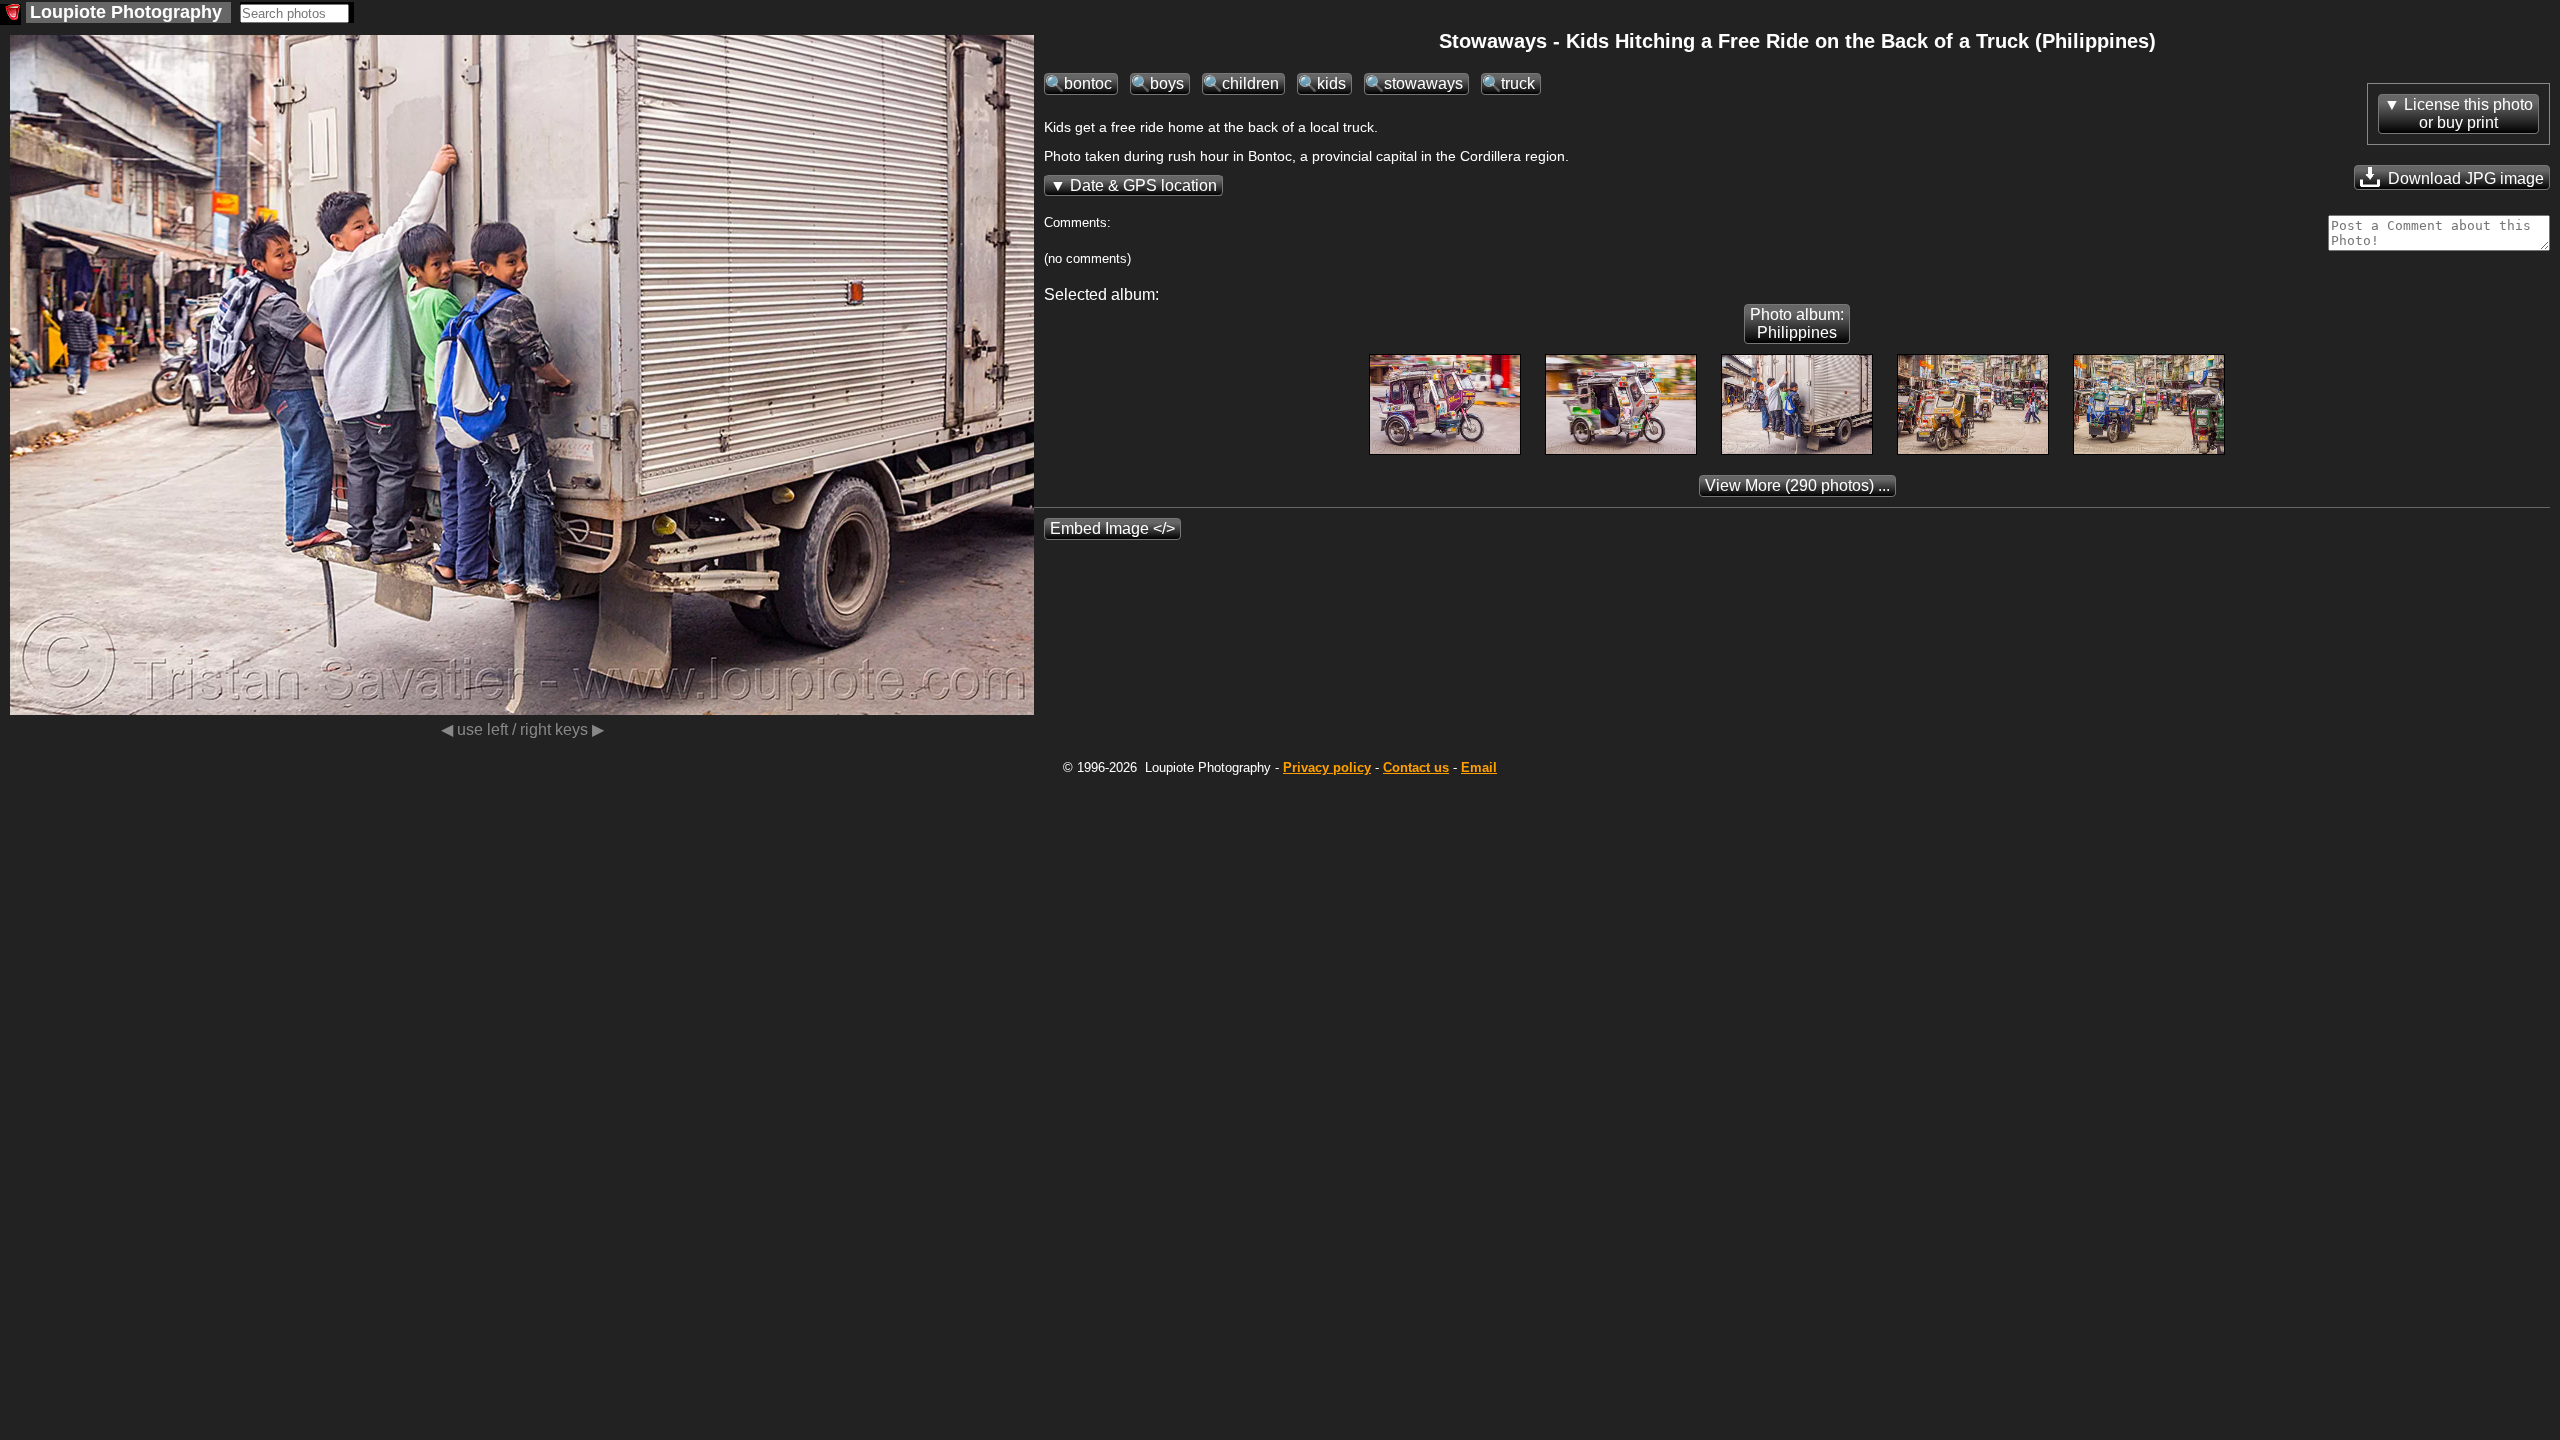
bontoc (1088, 83)
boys (1167, 83)
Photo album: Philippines (1797, 323)
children (1250, 83)
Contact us (1416, 767)
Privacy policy (1327, 767)
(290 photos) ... (1797, 485)
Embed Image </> (1112, 528)
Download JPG (2464, 178)
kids (1331, 83)
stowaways (1423, 83)
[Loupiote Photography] (10, 14)
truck (1518, 83)
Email (1479, 767)
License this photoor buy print (2468, 113)
